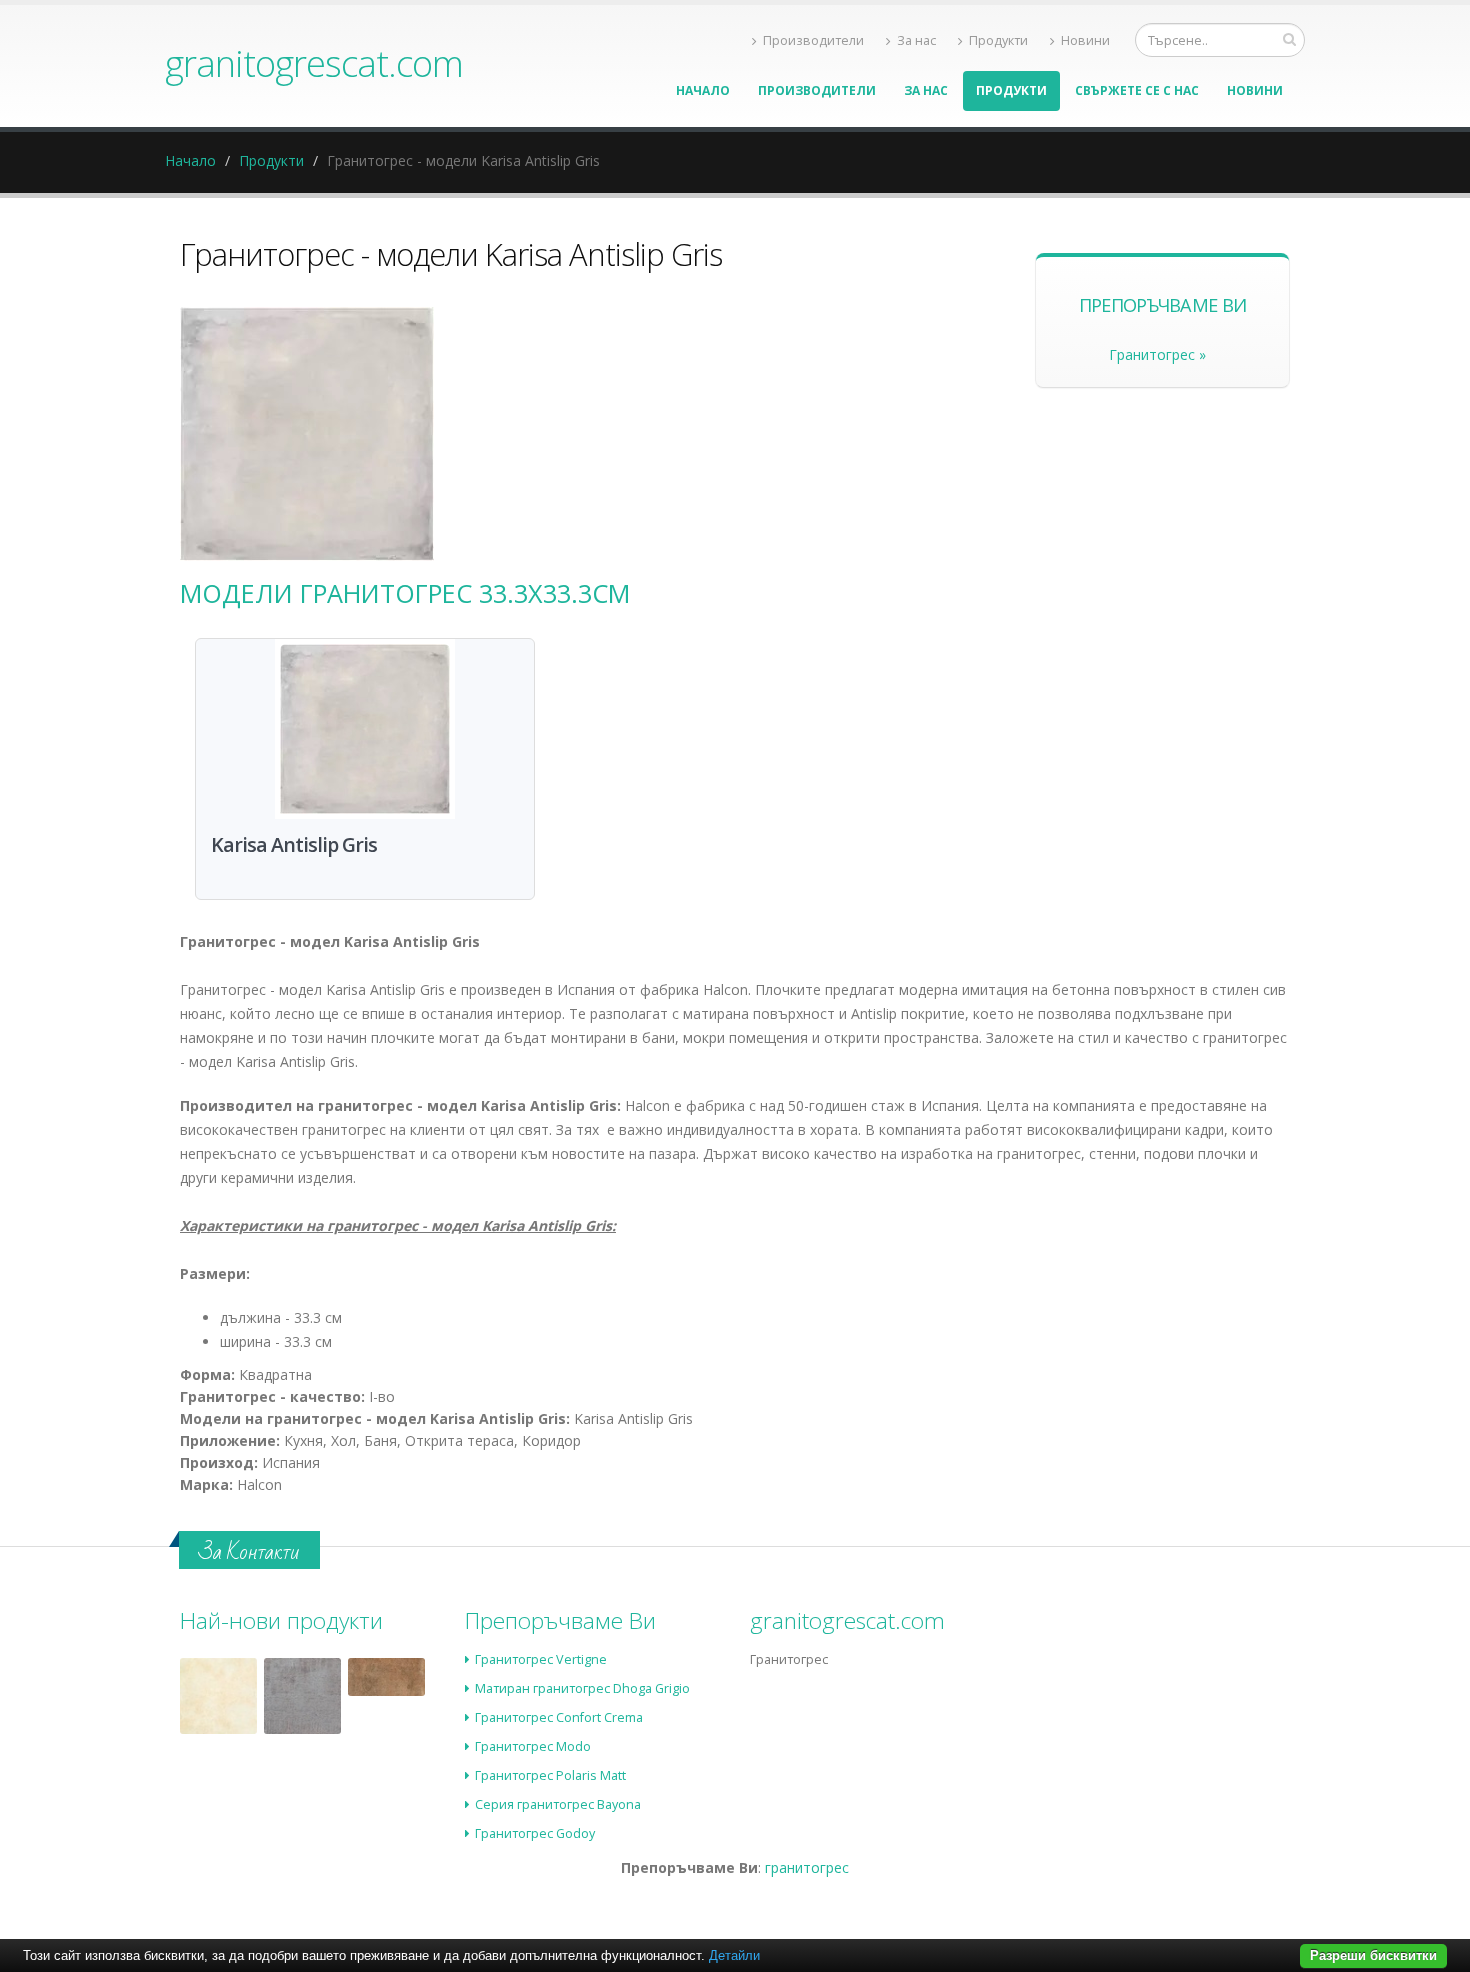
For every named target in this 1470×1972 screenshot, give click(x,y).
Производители (813, 40)
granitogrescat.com (314, 63)
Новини (1085, 40)
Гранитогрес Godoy (535, 1833)
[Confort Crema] (218, 1696)
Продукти (998, 40)
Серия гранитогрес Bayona (558, 1804)
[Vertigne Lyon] (386, 1677)
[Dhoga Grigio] (302, 1696)
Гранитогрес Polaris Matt (550, 1775)
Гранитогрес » (1157, 354)
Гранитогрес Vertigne (541, 1659)
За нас (916, 40)
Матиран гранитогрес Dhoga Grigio (582, 1688)
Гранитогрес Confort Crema (559, 1717)
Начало (703, 90)
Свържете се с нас (1137, 90)
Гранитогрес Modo (533, 1746)
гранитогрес (807, 1867)
